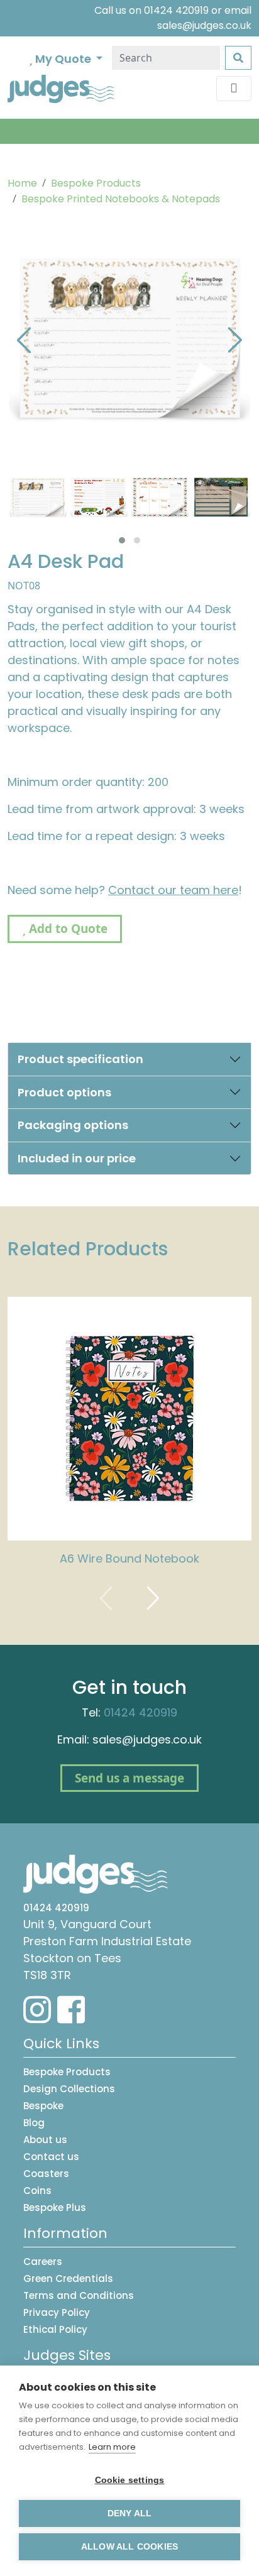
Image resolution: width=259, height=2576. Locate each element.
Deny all (130, 2513)
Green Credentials (68, 2279)
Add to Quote (67, 929)
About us (45, 2140)
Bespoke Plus (55, 2208)
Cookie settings (130, 2480)
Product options (64, 1092)
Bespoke (43, 2106)
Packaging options (73, 1125)
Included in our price (77, 1158)
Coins (37, 2191)
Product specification (80, 1059)
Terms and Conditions (79, 2295)
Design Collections (69, 2089)
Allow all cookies (129, 2547)
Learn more (112, 2447)
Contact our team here (173, 890)
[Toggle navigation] (234, 89)
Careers (43, 2262)
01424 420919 (176, 10)
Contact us (51, 2157)
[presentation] (24, 339)
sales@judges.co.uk (204, 25)
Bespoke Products (96, 183)
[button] (122, 540)
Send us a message (129, 1778)
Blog (34, 2123)
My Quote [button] (63, 59)
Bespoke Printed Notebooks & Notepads (121, 199)
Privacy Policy (57, 2312)
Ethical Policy (55, 2329)
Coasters (46, 2174)
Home (22, 183)
